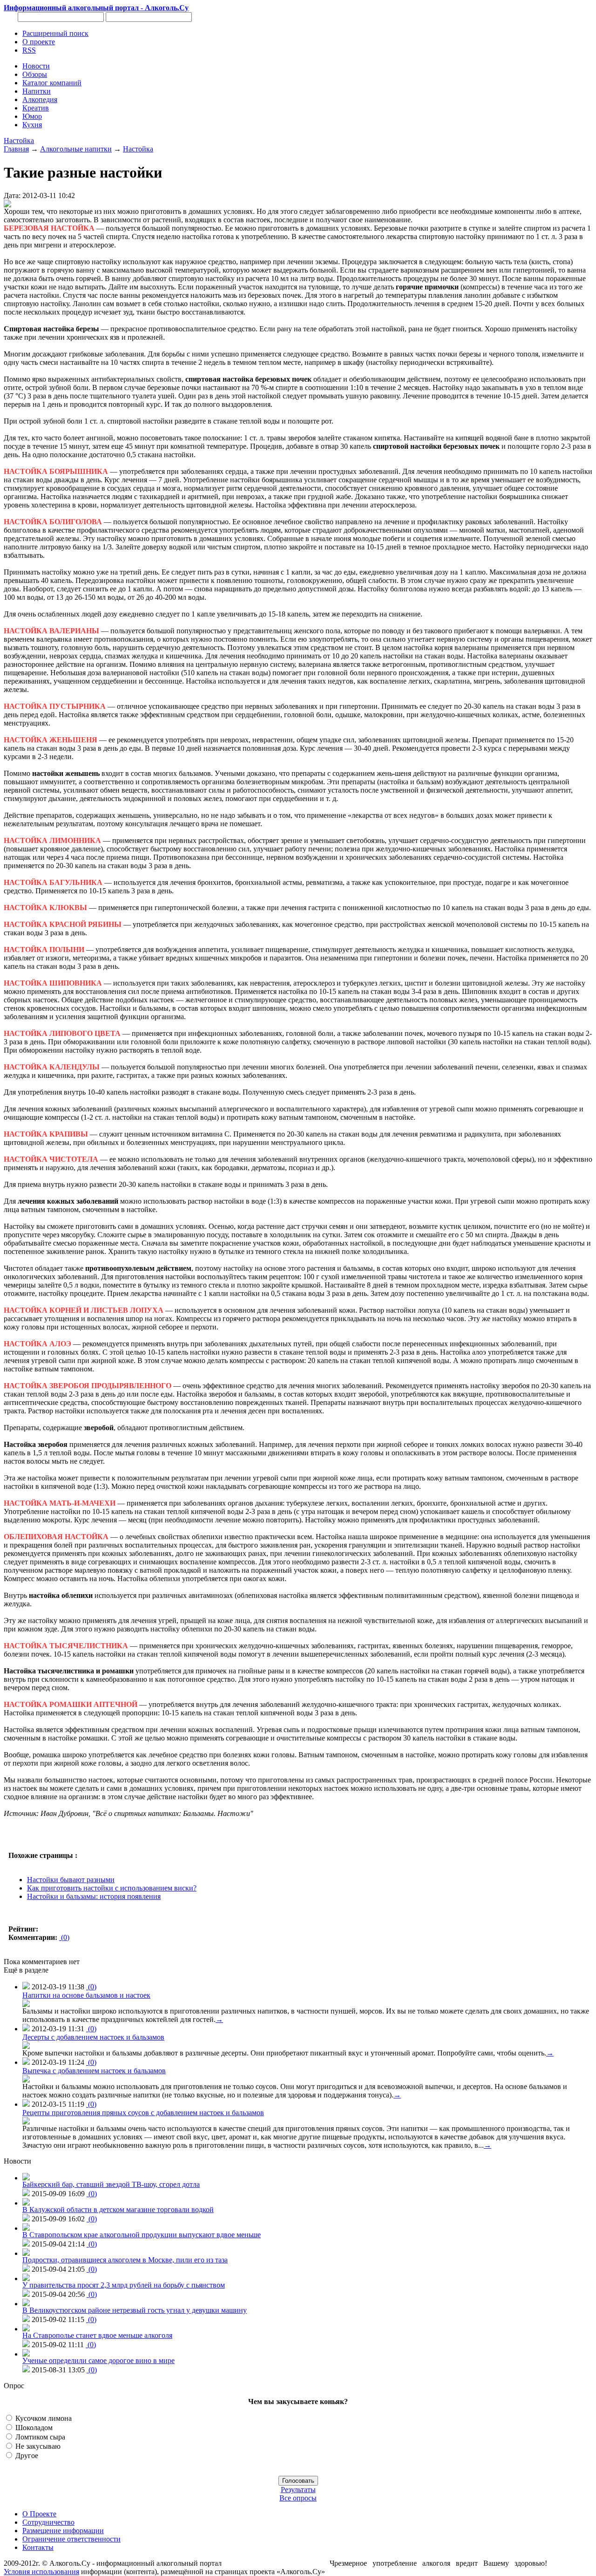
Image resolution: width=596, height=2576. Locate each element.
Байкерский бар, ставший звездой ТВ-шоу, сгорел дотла (111, 2184)
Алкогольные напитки (76, 149)
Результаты (298, 2490)
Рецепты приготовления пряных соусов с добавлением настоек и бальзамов (143, 2113)
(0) (64, 1937)
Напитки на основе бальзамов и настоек (86, 1995)
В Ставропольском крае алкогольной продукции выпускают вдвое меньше (142, 2235)
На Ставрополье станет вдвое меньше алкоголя (97, 2335)
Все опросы (298, 2498)
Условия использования (41, 2572)
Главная (16, 149)
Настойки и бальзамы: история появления (94, 1896)
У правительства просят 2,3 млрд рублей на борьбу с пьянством (124, 2285)
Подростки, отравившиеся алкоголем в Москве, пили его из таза (125, 2260)
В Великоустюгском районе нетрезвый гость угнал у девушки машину (135, 2310)
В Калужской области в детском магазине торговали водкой (118, 2209)
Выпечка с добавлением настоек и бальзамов (94, 2071)
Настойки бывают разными (71, 1880)
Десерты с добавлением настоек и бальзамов (93, 2037)
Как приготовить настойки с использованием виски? (112, 1888)
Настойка (19, 140)
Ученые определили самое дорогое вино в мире (98, 2360)
